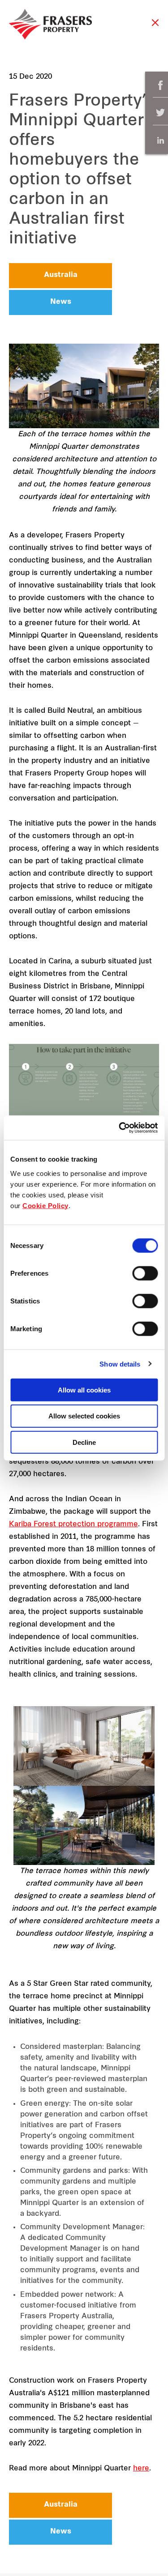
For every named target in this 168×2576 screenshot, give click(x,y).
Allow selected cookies (84, 1416)
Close (155, 27)
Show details (120, 1364)
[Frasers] (50, 24)
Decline (84, 1442)
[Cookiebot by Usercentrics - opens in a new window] (120, 1128)
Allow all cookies (84, 1390)
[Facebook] (160, 85)
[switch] (145, 1273)
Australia (61, 275)
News (61, 302)
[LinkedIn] (160, 140)
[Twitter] (160, 113)
